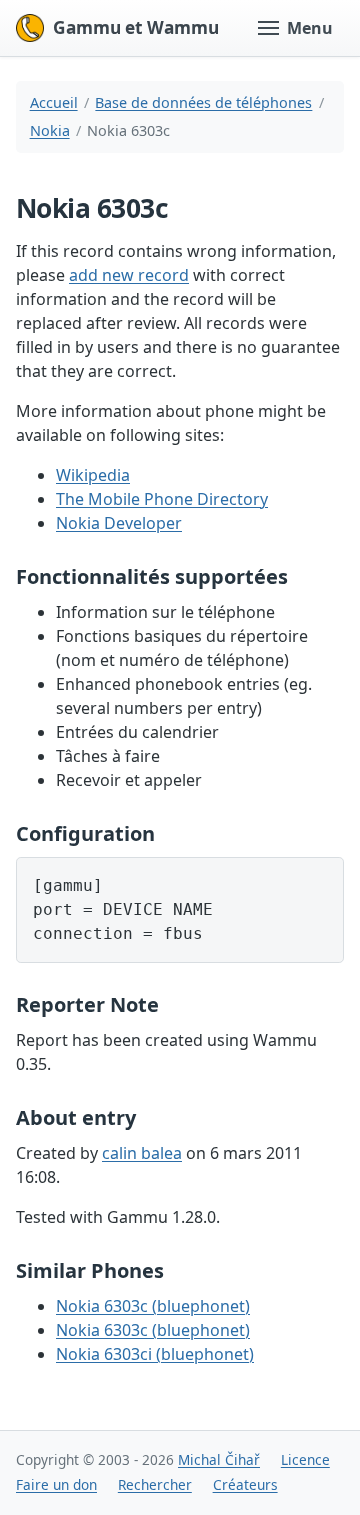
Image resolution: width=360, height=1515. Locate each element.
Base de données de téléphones (203, 102)
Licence (305, 1459)
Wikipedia (93, 475)
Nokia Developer (119, 523)
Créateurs (245, 1484)
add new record (129, 275)
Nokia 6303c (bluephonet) (153, 1306)
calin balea (142, 1153)
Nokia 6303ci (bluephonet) (155, 1354)
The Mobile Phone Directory (162, 499)
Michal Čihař (219, 1459)
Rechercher (155, 1484)
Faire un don (56, 1484)
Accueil (54, 102)
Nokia (50, 130)
